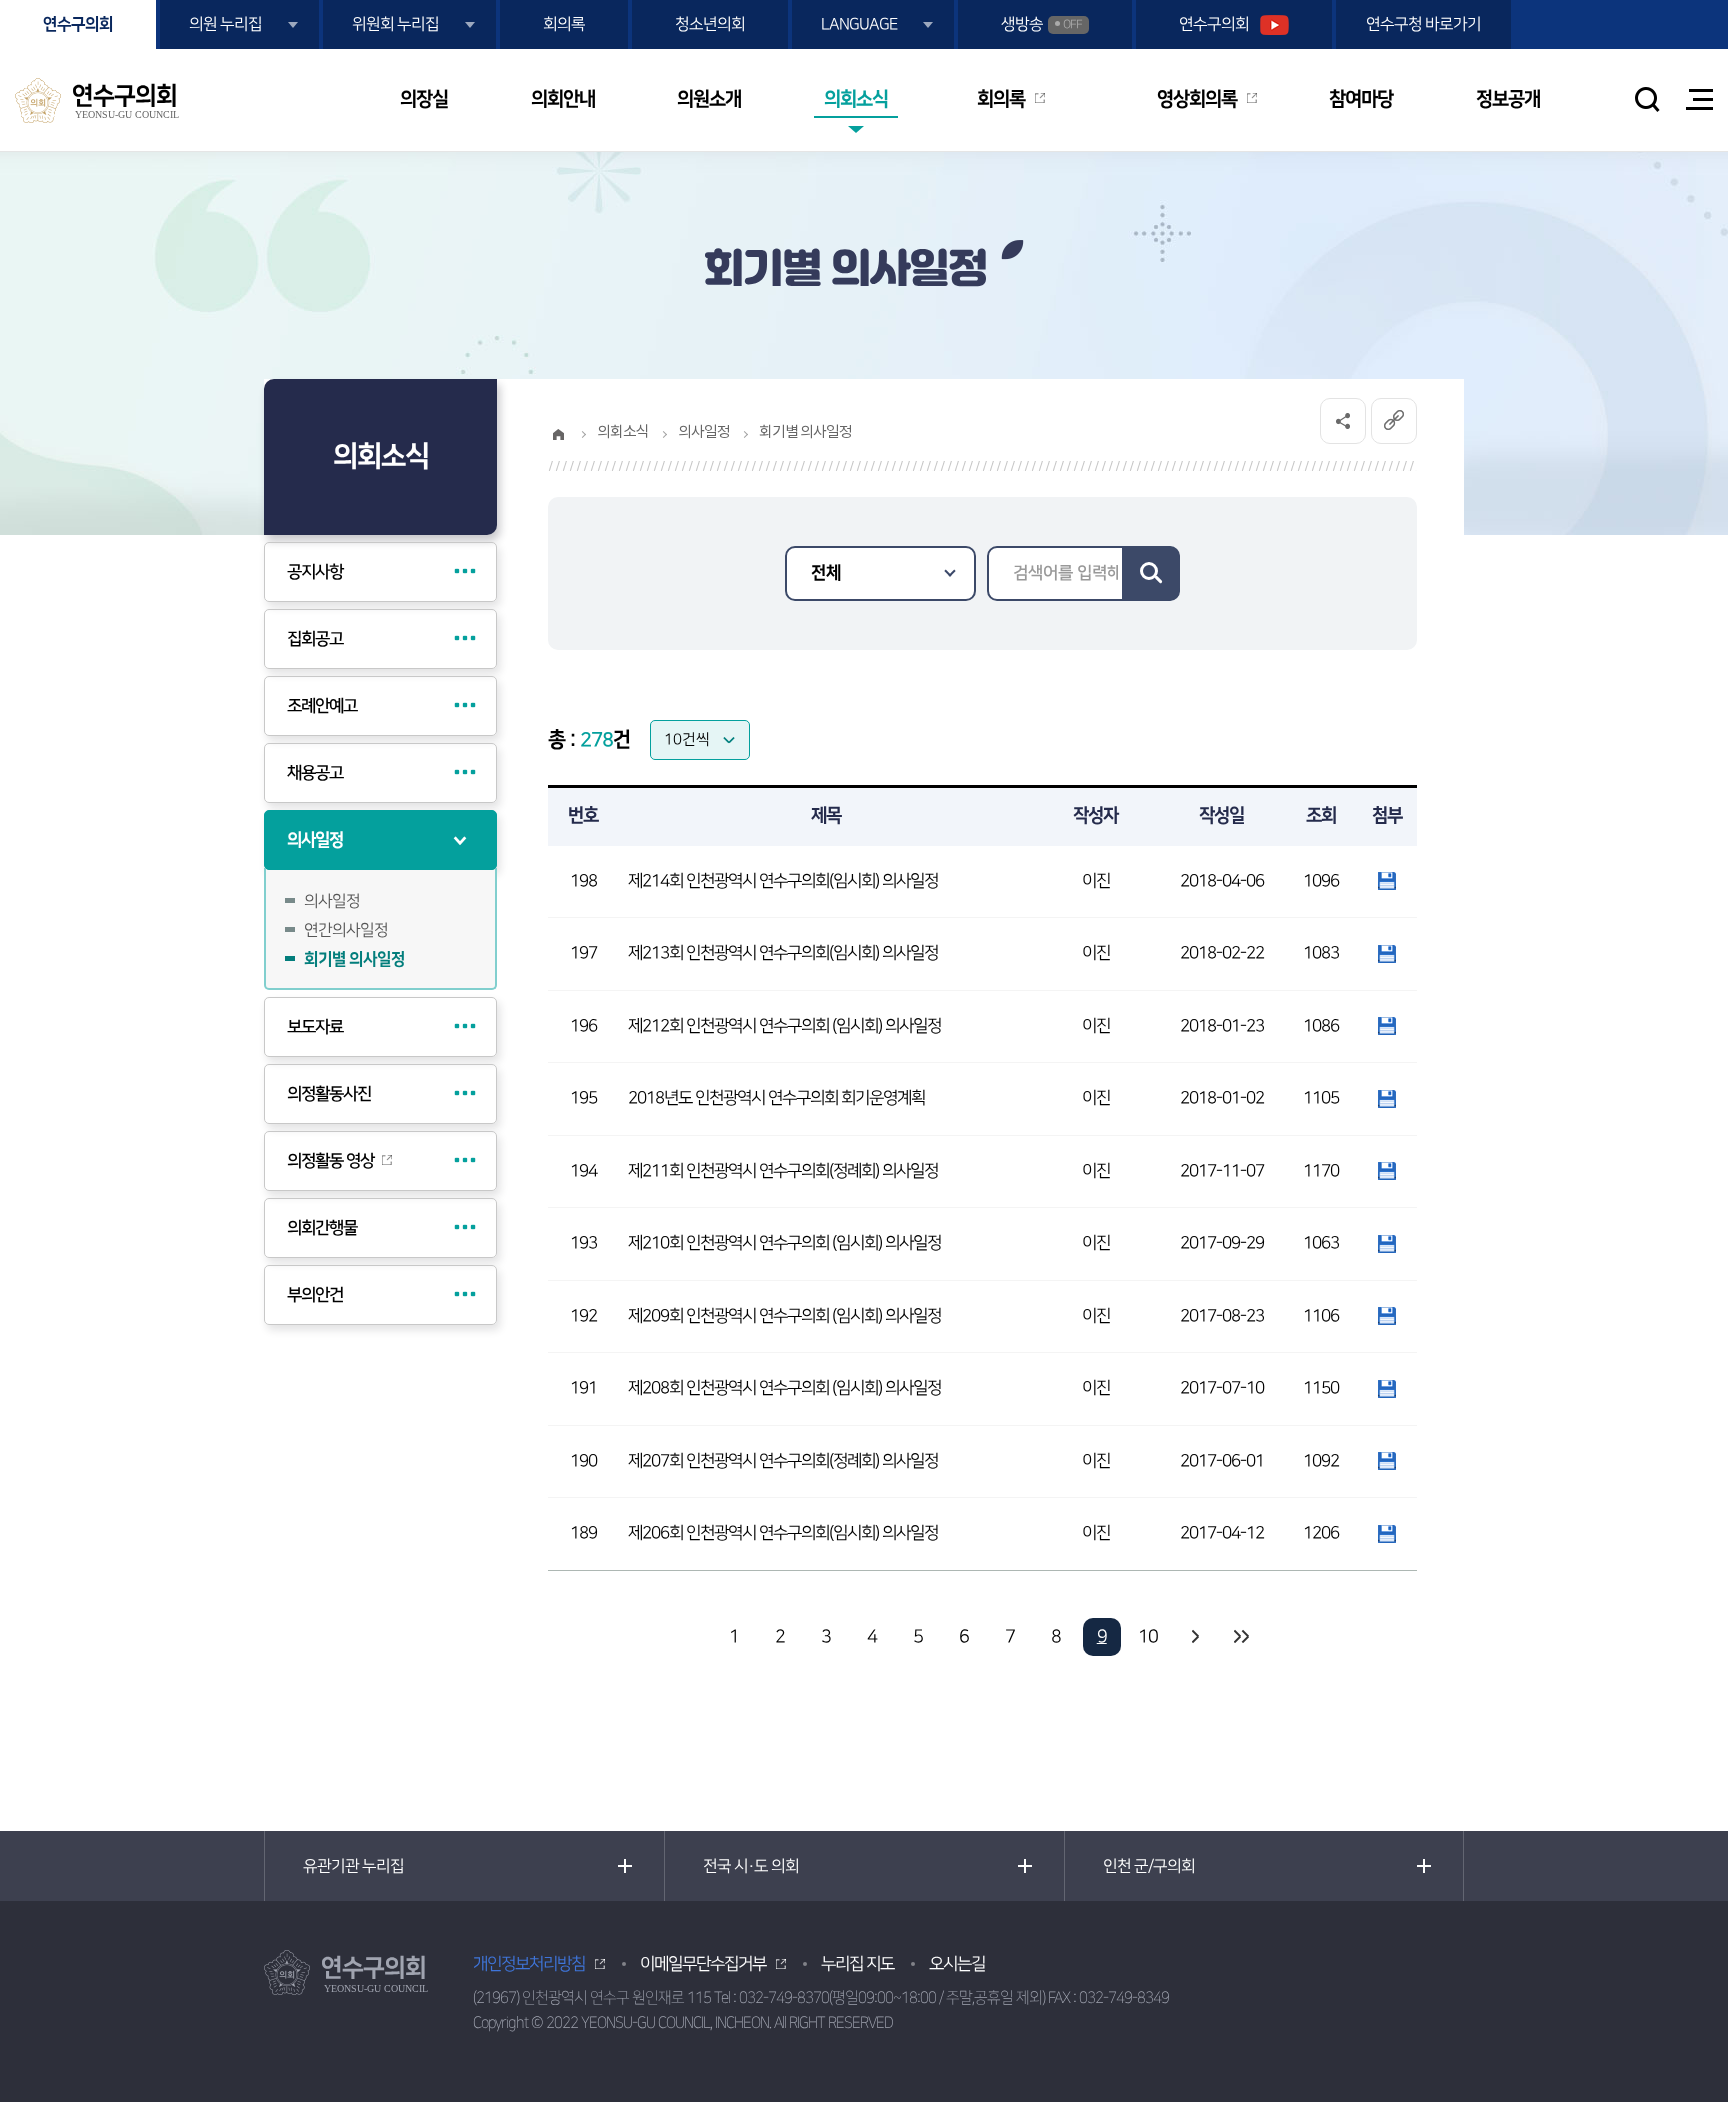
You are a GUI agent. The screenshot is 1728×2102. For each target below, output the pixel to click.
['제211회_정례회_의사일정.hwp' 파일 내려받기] (1387, 1171)
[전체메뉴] (1699, 99)
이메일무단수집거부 (703, 1964)
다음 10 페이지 (1194, 1637)
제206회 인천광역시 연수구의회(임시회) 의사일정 (783, 1533)
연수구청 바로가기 (1423, 24)
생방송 (1041, 24)
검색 (1151, 573)
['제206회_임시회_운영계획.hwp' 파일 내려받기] (1387, 1533)
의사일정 (332, 901)
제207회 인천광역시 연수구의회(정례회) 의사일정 (783, 1461)
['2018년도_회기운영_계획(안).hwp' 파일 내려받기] (1387, 1098)
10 (1148, 1637)
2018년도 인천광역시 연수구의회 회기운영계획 (776, 1098)
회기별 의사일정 (354, 959)
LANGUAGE (859, 24)
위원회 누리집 (395, 24)
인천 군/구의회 (1149, 1866)
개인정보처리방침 (529, 1964)
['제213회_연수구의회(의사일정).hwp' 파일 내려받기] (1387, 953)
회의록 (564, 24)
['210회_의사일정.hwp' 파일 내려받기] (1387, 1243)
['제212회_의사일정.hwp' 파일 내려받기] (1387, 1026)
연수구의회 (78, 24)
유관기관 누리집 (353, 1866)
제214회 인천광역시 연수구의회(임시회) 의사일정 (783, 881)
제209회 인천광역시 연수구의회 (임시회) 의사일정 (784, 1316)
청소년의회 (710, 24)
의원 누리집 (225, 24)
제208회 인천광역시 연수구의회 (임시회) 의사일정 (784, 1388)
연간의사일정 (346, 930)
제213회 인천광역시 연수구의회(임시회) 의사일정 (783, 953)
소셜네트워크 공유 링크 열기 (1343, 421)
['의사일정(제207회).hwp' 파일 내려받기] (1387, 1461)
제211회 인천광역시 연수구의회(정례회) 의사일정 (783, 1171)
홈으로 (558, 434)
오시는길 (957, 1964)
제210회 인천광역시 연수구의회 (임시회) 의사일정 (784, 1243)
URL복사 (1394, 421)
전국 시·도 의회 (751, 1866)
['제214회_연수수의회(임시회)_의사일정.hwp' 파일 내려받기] (1387, 881)
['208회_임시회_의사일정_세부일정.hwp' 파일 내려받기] (1387, 1388)
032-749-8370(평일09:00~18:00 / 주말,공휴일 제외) (892, 1997)
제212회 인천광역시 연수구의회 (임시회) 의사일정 (784, 1026)
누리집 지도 (857, 1964)
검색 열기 (1647, 99)
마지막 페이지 (1240, 1637)
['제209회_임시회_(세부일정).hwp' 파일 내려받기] (1387, 1316)
